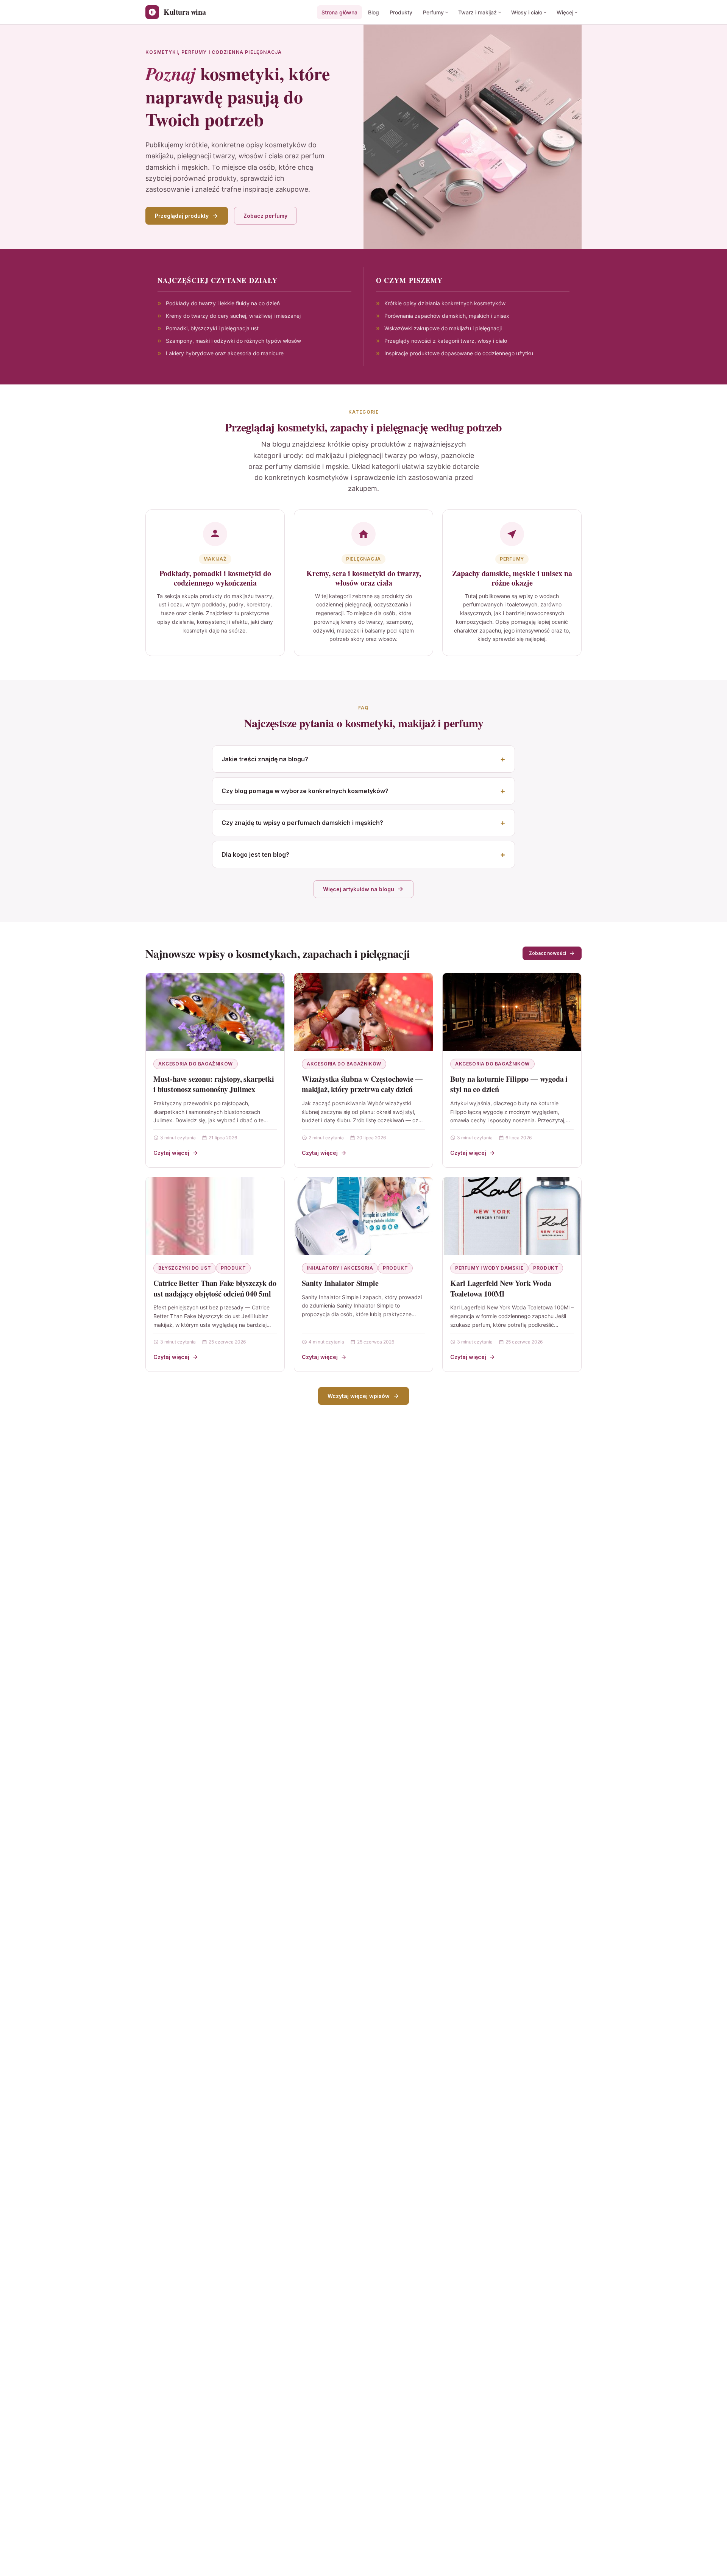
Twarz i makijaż (477, 12)
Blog (374, 12)
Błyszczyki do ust (185, 1268)
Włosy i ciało (527, 12)
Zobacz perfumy (265, 216)
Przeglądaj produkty (182, 216)
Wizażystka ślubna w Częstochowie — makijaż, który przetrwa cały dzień (362, 1084)
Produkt (233, 1268)
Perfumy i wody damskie (489, 1268)
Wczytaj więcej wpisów (359, 1396)
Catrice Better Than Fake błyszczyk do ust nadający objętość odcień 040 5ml (215, 1288)
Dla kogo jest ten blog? (255, 855)
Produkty (401, 12)
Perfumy (433, 12)
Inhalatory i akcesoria (340, 1268)
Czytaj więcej (171, 1153)
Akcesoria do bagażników (196, 1064)
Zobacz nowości (548, 953)
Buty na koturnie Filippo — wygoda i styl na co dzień (509, 1084)
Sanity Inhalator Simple (340, 1283)
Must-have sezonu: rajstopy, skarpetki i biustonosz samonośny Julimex (214, 1084)
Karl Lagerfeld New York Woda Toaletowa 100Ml (501, 1288)
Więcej (565, 12)
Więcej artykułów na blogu (359, 889)
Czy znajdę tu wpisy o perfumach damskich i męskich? (302, 823)
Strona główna (339, 12)
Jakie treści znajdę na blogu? (265, 759)
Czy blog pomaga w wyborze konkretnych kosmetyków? (305, 791)
